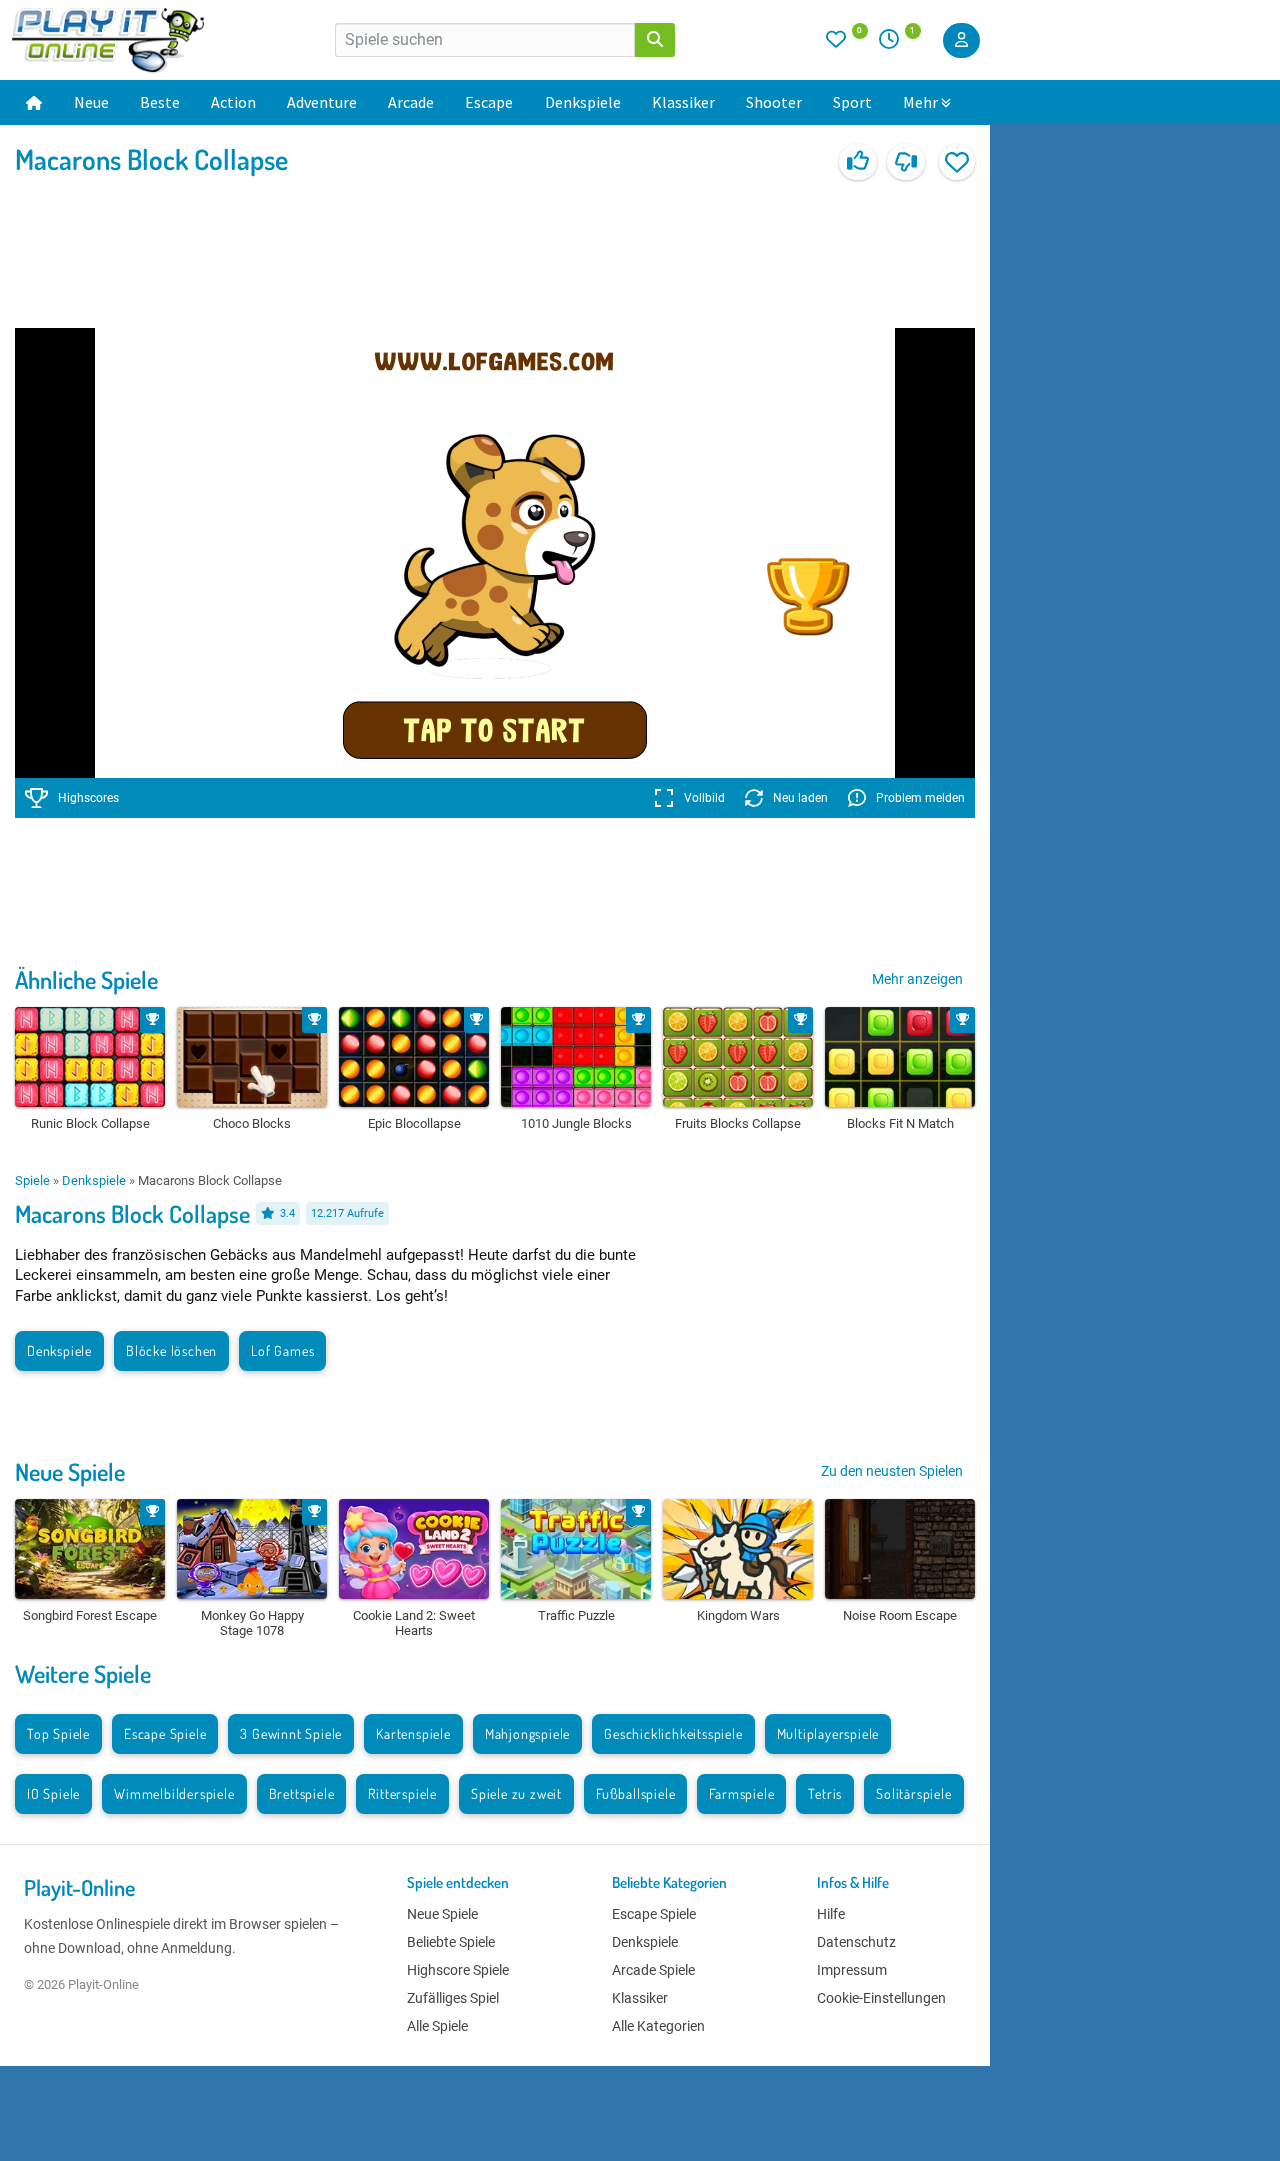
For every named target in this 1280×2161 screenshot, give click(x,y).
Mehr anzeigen (917, 979)
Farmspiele (741, 1793)
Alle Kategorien (658, 2026)
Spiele (32, 1180)
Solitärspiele (913, 1793)
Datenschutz (856, 1942)
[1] (896, 44)
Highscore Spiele (458, 1970)
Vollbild (704, 798)
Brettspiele (302, 1793)
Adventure (322, 102)
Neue (91, 102)
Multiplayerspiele (828, 1733)
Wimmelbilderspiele (174, 1793)
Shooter (774, 102)
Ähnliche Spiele (86, 979)
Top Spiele (58, 1733)
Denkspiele (583, 102)
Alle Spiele (437, 2026)
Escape (489, 102)
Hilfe (831, 1914)
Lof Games (282, 1350)
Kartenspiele (413, 1733)
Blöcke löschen (171, 1350)
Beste (160, 102)
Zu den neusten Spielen (892, 1471)
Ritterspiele (402, 1793)
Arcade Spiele (653, 1970)
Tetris (825, 1793)
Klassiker (683, 102)
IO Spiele (53, 1793)
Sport (852, 102)
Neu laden (800, 798)
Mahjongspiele (527, 1733)
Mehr (920, 102)
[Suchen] (655, 40)
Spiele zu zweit (516, 1793)
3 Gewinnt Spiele (291, 1733)
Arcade (411, 102)
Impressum (852, 1970)
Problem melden (920, 798)
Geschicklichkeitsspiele (673, 1733)
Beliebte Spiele (451, 1942)
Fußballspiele (635, 1793)
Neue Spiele (70, 1471)
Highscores (88, 798)
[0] (847, 44)
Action (233, 102)
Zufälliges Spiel (453, 1998)
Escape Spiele (165, 1733)
